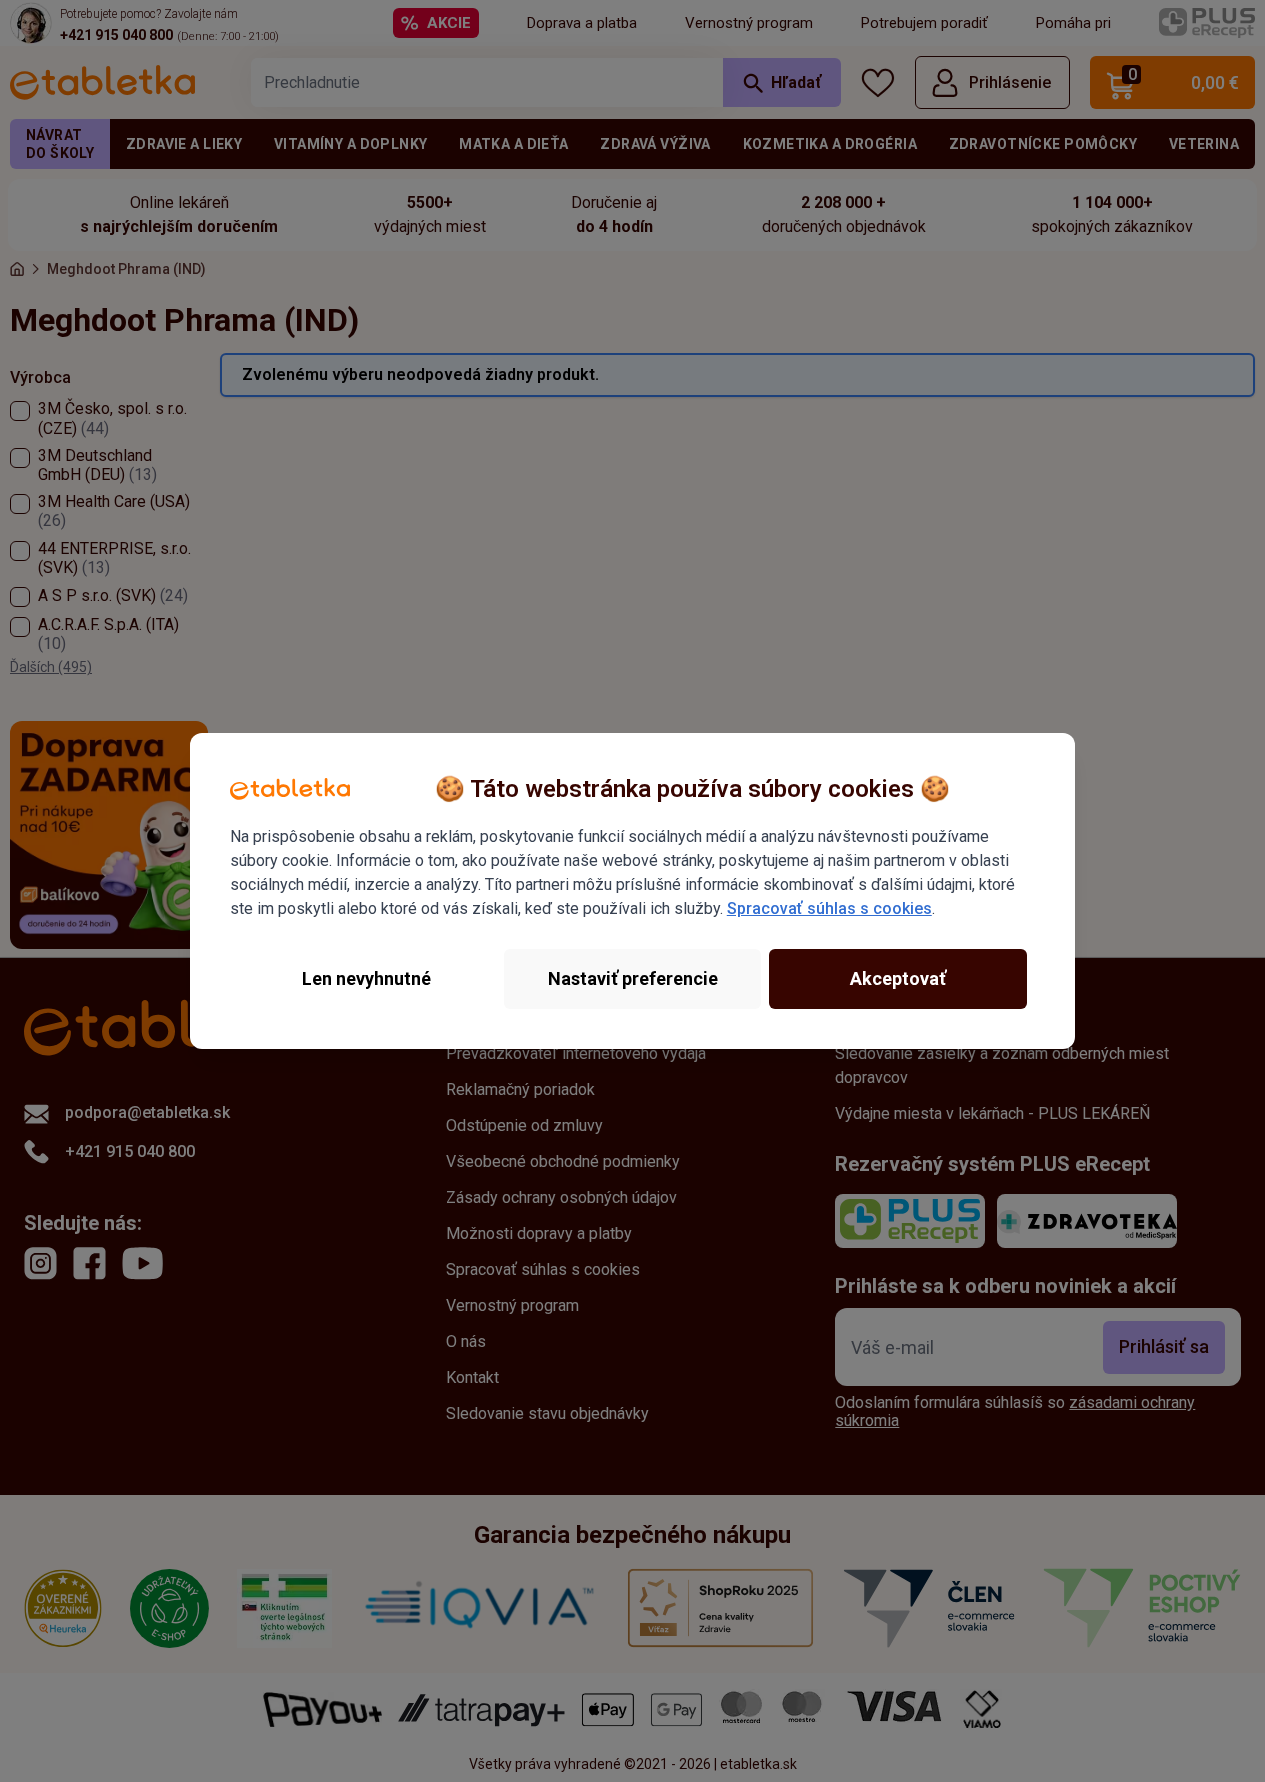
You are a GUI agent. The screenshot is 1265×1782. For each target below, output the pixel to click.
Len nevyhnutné (366, 978)
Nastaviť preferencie (633, 978)
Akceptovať (898, 978)
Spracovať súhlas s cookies (829, 908)
